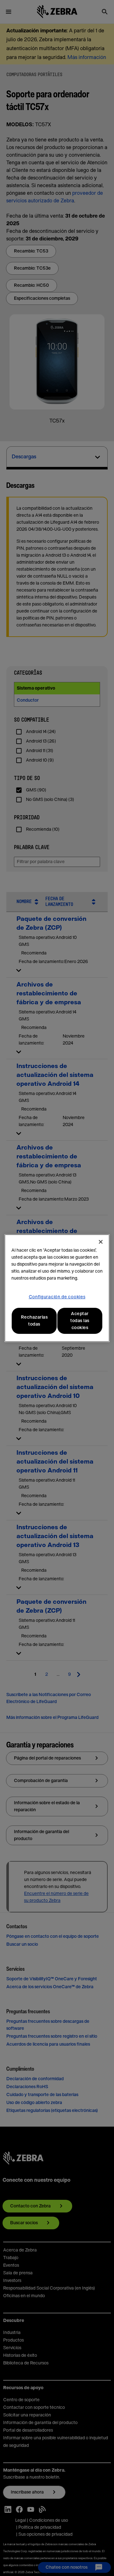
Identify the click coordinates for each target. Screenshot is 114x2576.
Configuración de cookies (57, 1297)
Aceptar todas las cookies (80, 1321)
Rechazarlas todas (34, 1321)
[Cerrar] (101, 1242)
